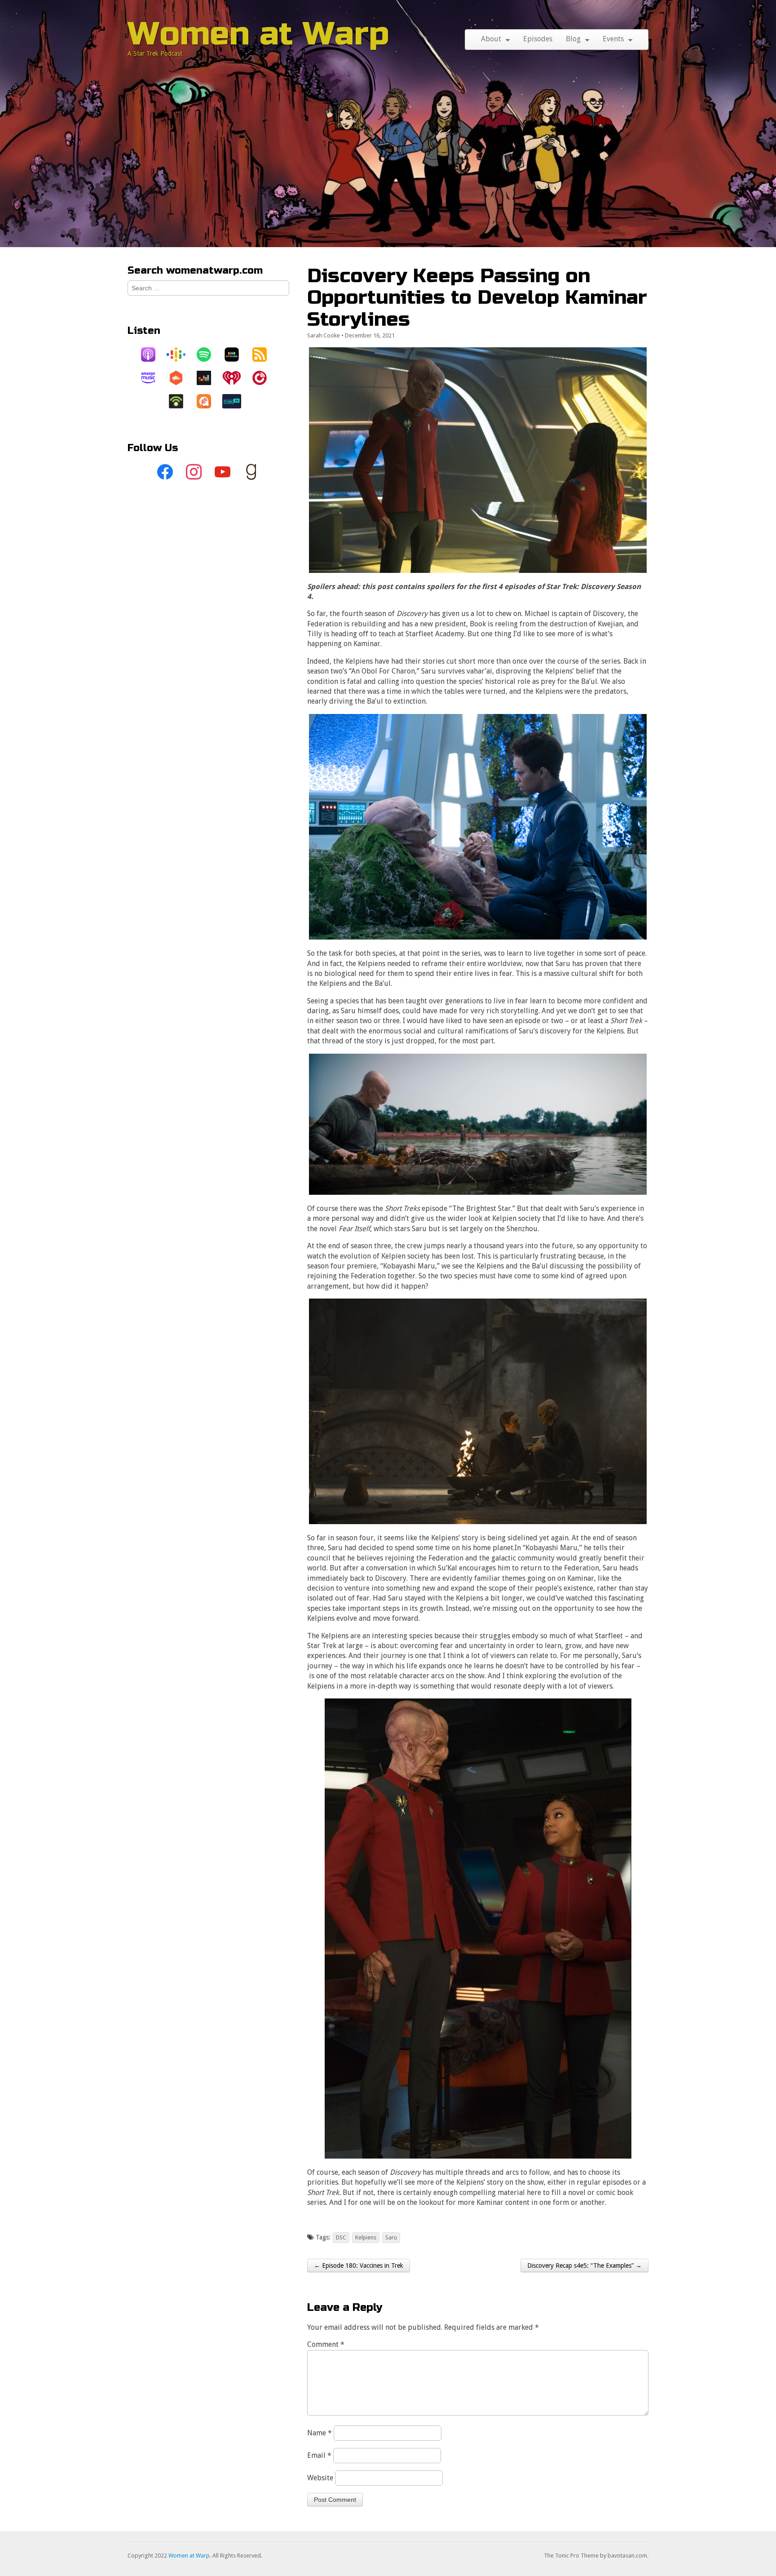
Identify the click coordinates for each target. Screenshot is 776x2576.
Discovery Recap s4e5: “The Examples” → (584, 2266)
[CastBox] (181, 378)
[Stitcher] (236, 355)
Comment (326, 2344)
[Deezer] (208, 378)
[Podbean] (181, 401)
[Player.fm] (264, 378)
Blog (573, 39)
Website (320, 2478)
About (491, 39)
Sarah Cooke (324, 335)
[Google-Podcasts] (181, 355)
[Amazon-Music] (153, 378)
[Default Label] (223, 472)
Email (319, 2455)
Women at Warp (258, 34)
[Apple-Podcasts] (153, 355)
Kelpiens (366, 2237)
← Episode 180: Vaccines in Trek (359, 2266)
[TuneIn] (236, 401)
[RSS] (264, 355)
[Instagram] (194, 472)
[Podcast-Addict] (208, 401)
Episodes (538, 39)
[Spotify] (208, 355)
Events (613, 39)
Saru (391, 2237)
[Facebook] (165, 472)
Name (320, 2433)
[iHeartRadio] (236, 378)
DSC (341, 2237)
